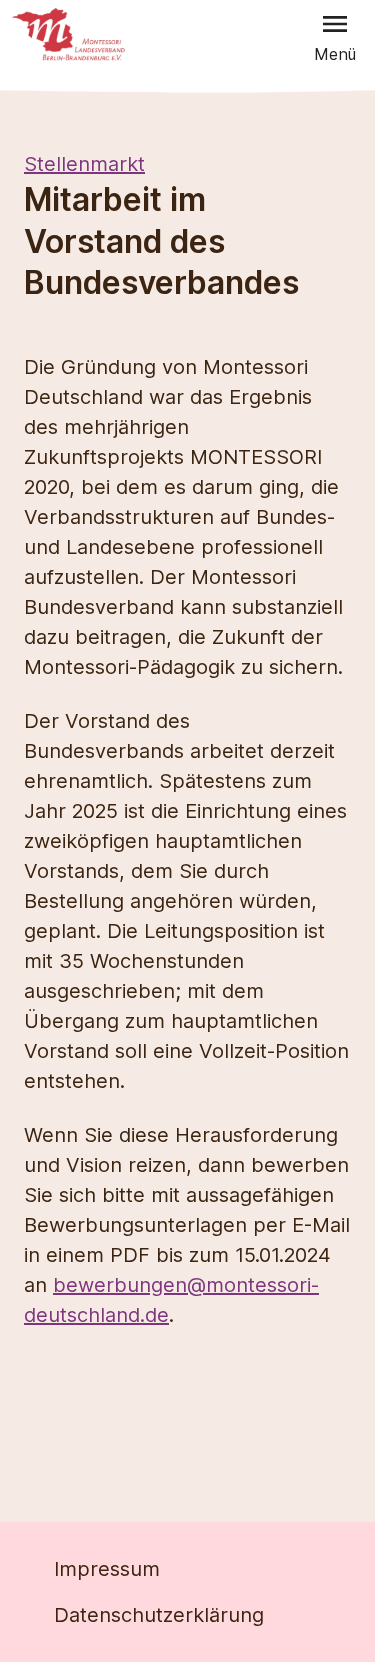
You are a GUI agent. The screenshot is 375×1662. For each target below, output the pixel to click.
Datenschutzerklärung (159, 1615)
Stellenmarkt (84, 164)
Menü (335, 54)
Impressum (107, 1569)
